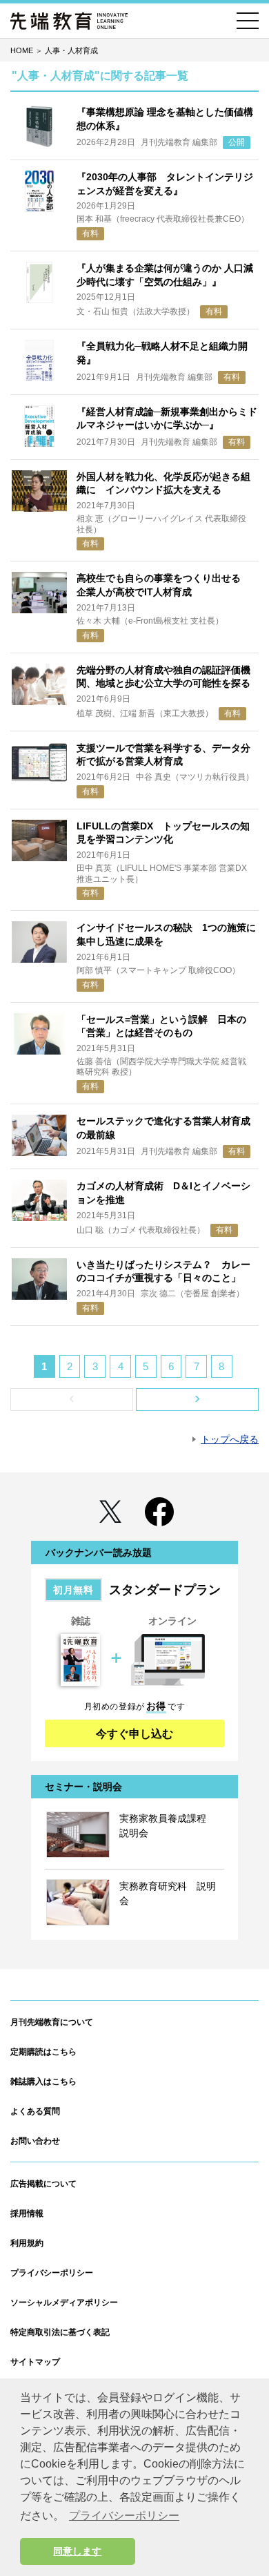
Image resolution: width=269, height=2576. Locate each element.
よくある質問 (35, 2111)
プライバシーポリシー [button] (124, 2516)
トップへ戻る (230, 1439)
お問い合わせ (35, 2141)
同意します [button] (77, 2551)
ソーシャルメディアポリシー (64, 2303)
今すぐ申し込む (134, 1734)
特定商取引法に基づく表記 (60, 2332)
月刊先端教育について (52, 2022)
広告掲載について (43, 2184)
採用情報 (27, 2213)
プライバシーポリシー (52, 2273)
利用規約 (27, 2243)
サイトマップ (35, 2362)
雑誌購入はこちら (43, 2082)
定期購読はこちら (43, 2052)
